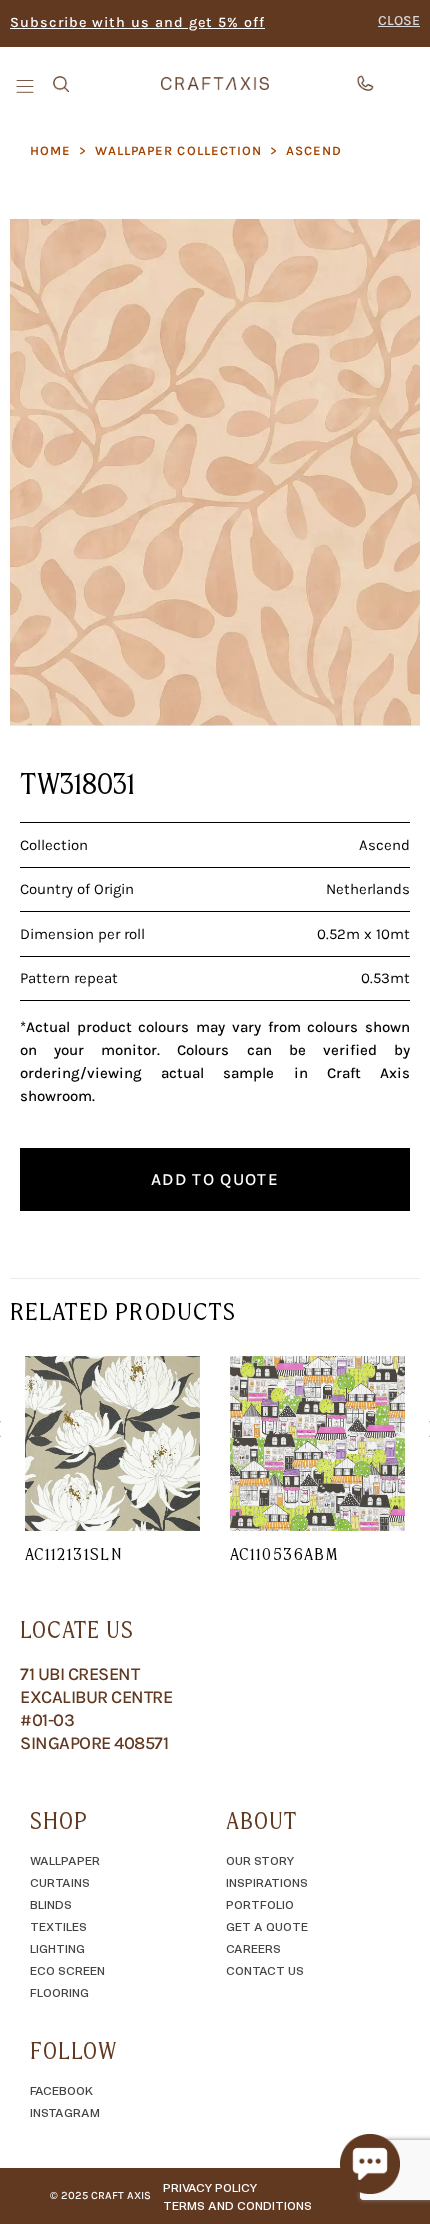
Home (50, 150)
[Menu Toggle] (27, 85)
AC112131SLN (73, 1554)
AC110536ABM (284, 1554)
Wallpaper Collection (178, 150)
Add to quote (215, 1179)
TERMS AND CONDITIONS (237, 2205)
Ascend (314, 150)
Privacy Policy (210, 2187)
